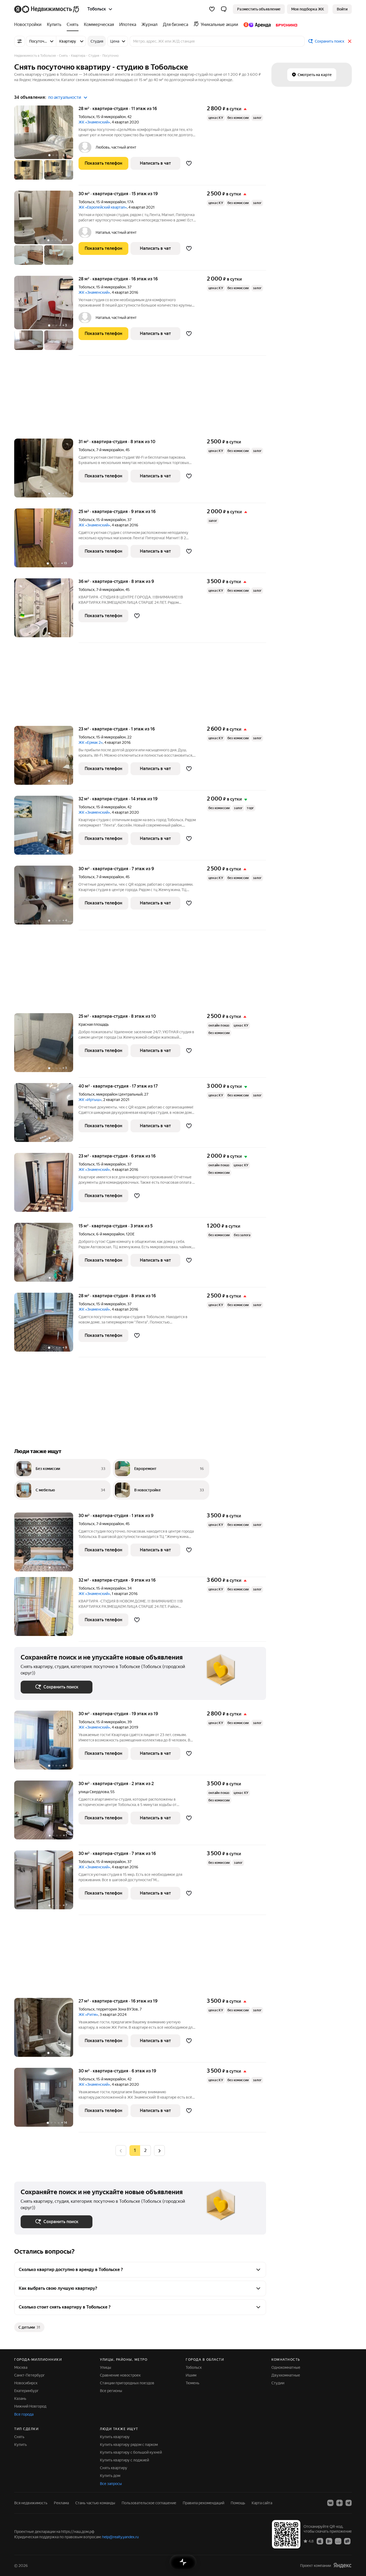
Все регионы (111, 2391)
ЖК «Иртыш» (90, 1100)
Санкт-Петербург (29, 2375)
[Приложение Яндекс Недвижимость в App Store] (320, 2541)
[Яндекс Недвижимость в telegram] (349, 2503)
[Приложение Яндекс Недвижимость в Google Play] (329, 2541)
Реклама (61, 2503)
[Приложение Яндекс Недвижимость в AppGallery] (338, 2541)
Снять (19, 2437)
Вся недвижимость (31, 2503)
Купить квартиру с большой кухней (131, 2452)
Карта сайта (262, 2503)
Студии (278, 2383)
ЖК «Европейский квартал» (103, 207)
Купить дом (110, 2476)
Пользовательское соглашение (149, 2503)
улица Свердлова (94, 1792)
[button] (224, 9)
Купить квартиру (115, 2437)
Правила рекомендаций (203, 2503)
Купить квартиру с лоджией (124, 2460)
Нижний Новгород (30, 2406)
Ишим (191, 2375)
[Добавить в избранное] (189, 163)
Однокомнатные (286, 2367)
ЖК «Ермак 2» (91, 742)
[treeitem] (29, 25)
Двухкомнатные (286, 2375)
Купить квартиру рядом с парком (129, 2445)
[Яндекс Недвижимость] (47, 9)
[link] (342, 9)
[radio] (145, 2151)
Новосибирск (26, 2383)
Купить (20, 2445)
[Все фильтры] (20, 41)
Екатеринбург (26, 2391)
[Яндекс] (342, 2565)
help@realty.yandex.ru (120, 2537)
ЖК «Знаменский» (94, 122)
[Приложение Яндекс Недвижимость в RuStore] (347, 2541)
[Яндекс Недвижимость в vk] (330, 2503)
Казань (20, 2398)
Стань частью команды (95, 2503)
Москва (21, 2367)
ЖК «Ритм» (88, 2015)
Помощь (238, 2503)
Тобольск (87, 117)
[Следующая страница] (159, 2150)
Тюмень (193, 2383)
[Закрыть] (350, 41)
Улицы (106, 2367)
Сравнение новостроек (120, 2375)
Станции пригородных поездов (127, 2383)
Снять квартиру (114, 2468)
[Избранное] (212, 9)
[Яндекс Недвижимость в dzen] (339, 2503)
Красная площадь (94, 1024)
